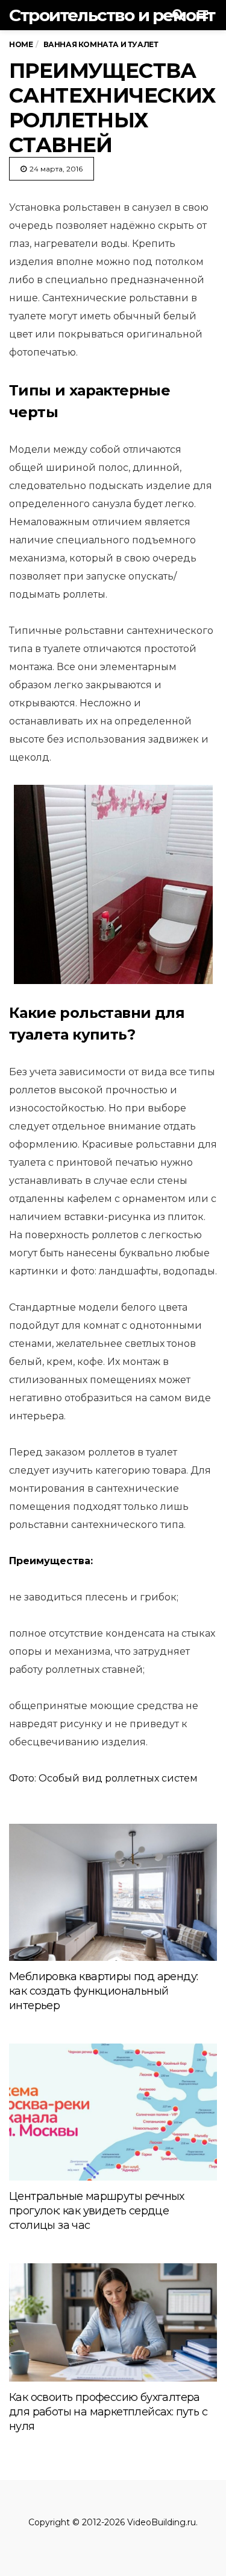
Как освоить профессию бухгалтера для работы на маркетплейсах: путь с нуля (108, 2412)
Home (21, 44)
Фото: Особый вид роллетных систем (103, 1778)
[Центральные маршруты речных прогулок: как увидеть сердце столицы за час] (113, 2112)
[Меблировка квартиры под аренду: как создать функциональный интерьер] (113, 1892)
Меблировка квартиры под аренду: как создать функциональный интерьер (103, 1991)
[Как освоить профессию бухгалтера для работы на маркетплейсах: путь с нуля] (113, 2322)
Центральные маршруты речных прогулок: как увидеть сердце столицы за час (97, 2211)
